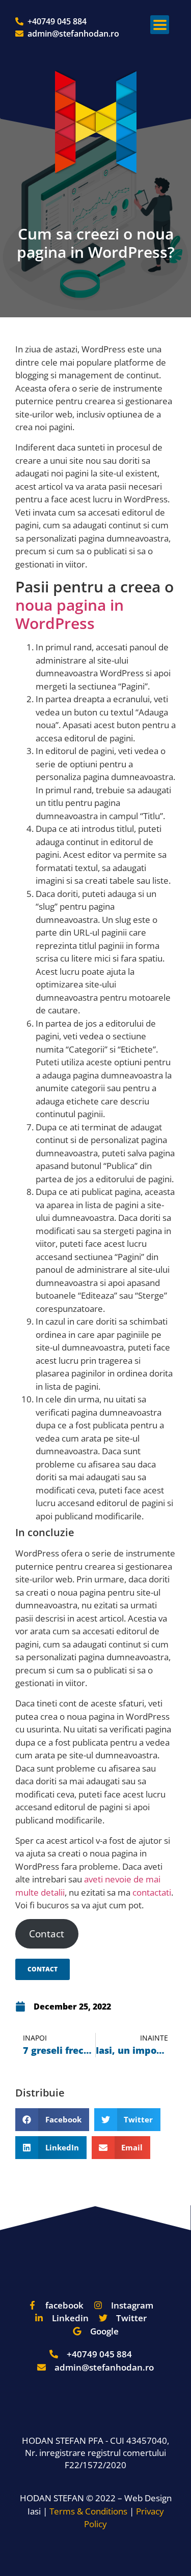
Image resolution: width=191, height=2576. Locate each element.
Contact (47, 1934)
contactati (152, 1892)
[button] (160, 25)
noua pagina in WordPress (70, 614)
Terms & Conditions (88, 2511)
